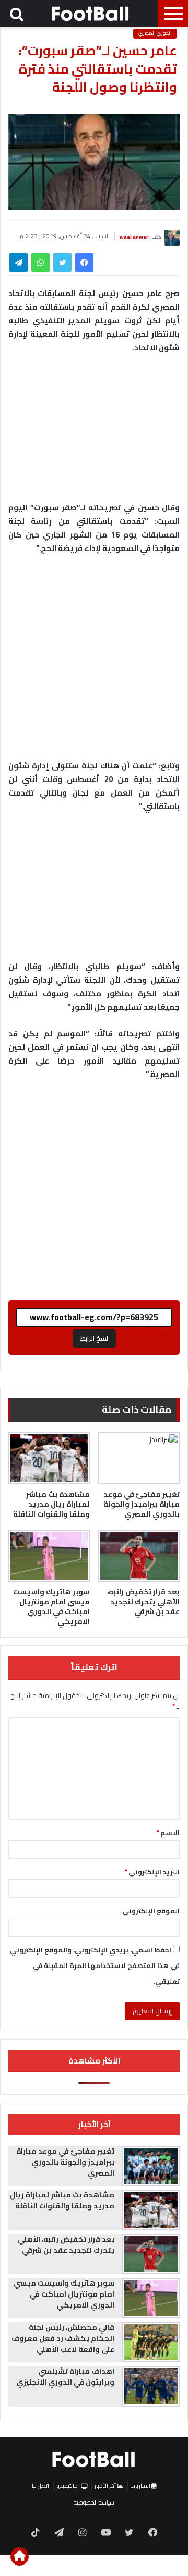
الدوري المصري (155, 33)
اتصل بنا (40, 2486)
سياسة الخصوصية (94, 2502)
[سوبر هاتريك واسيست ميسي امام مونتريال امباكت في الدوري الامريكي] (49, 1556)
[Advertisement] (94, 662)
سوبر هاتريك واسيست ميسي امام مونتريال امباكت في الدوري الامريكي (51, 1607)
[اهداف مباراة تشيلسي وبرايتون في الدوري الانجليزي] (151, 2386)
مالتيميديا (67, 2486)
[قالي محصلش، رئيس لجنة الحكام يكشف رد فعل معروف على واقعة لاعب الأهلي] (151, 2342)
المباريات (141, 2486)
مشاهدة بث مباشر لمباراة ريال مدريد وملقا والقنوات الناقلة (51, 1504)
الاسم (168, 1833)
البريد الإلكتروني (152, 1872)
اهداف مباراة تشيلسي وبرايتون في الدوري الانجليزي (65, 2377)
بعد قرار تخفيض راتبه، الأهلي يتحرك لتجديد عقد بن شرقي (143, 1602)
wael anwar (134, 236)
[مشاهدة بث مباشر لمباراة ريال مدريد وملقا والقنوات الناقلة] (49, 1458)
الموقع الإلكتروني (151, 1911)
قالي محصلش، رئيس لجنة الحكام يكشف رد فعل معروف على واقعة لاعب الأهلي (63, 2338)
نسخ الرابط (94, 1338)
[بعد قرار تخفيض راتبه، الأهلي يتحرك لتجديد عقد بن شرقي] (139, 1556)
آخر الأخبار (106, 2486)
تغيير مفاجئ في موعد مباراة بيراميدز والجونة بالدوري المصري (142, 1504)
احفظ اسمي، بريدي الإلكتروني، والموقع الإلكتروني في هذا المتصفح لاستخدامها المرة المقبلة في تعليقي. (95, 1965)
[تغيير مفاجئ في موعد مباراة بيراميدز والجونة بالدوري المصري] (139, 1458)
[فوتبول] (91, 14)
